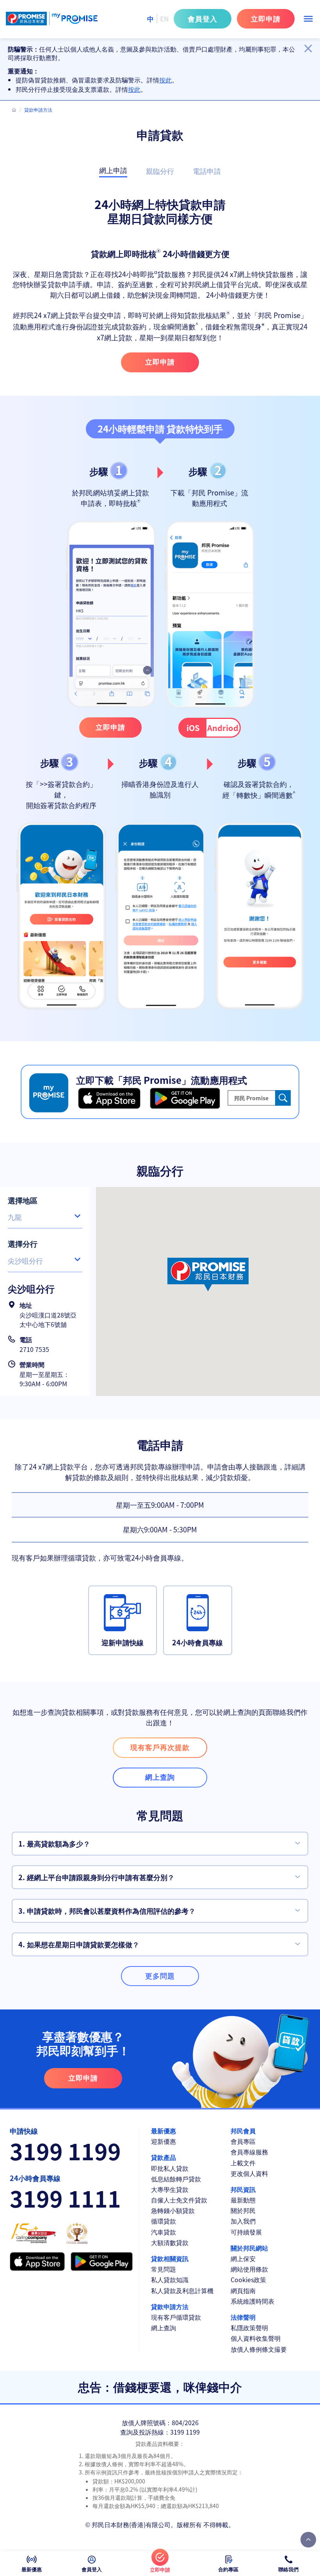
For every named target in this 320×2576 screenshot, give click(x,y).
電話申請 (207, 171)
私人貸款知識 (170, 2280)
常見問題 (164, 2269)
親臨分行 (160, 171)
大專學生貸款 (170, 2189)
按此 (165, 80)
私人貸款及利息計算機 (182, 2291)
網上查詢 (164, 2328)
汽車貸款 (164, 2232)
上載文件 (243, 2163)
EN (164, 19)
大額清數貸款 (170, 2243)
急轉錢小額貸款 (173, 2210)
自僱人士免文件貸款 (179, 2200)
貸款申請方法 (170, 2307)
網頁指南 (243, 2291)
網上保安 (243, 2259)
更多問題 (160, 1975)
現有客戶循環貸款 (176, 2317)
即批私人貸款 (170, 2168)
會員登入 (203, 18)
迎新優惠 (164, 2141)
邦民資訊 (243, 2189)
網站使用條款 (249, 2269)
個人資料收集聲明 (256, 2338)
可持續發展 (246, 2232)
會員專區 (243, 2141)
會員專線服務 (249, 2152)
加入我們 (243, 2221)
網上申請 (113, 171)
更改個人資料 (249, 2173)
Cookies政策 (248, 2280)
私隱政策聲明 (249, 2328)
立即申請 (266, 18)
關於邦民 (243, 2210)
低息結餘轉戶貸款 (176, 2179)
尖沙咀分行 (25, 1260)
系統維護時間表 (252, 2301)
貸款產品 (164, 2157)
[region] (160, 69)
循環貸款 (164, 2221)
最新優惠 (164, 2131)
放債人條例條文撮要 (259, 2349)
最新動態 (243, 2200)
